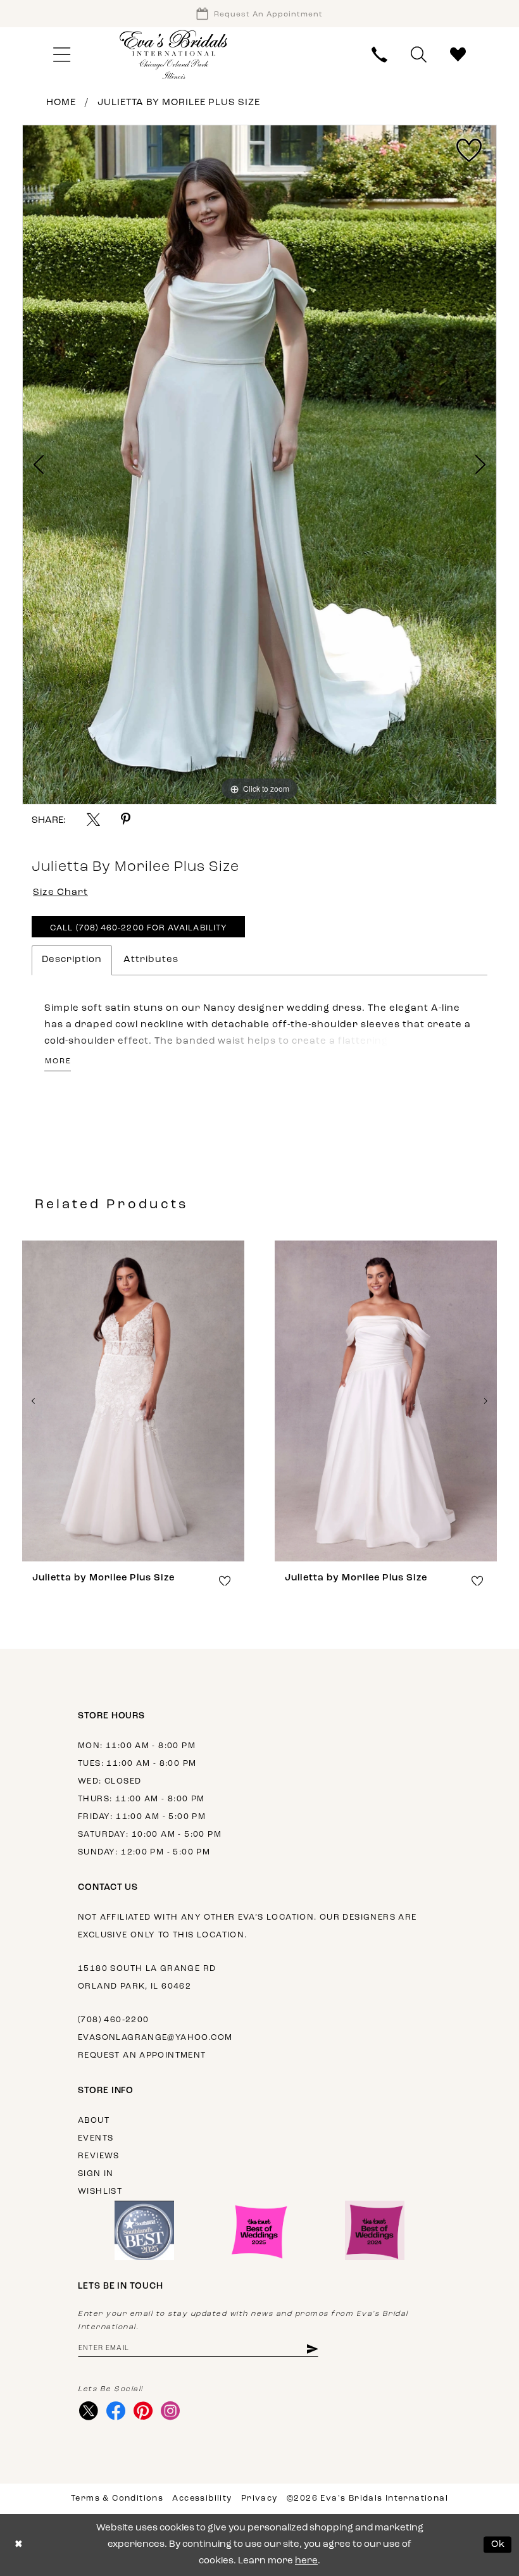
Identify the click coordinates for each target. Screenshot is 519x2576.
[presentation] (133, 1401)
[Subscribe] (312, 2348)
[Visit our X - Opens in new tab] (88, 2411)
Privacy (259, 2498)
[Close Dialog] (19, 2545)
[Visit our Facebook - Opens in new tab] (116, 2411)
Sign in (96, 2174)
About (94, 2121)
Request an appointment (142, 2055)
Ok (498, 2545)
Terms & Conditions (117, 2498)
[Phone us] (380, 55)
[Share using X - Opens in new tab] (93, 819)
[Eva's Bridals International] (174, 55)
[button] (61, 55)
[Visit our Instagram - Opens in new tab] (170, 2411)
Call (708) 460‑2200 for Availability (139, 928)
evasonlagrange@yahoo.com (155, 2038)
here (306, 2561)
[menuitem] (61, 55)
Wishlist (100, 2191)
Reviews (99, 2156)
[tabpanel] (259, 465)
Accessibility (202, 2498)
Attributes (151, 960)
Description (72, 960)
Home (61, 103)
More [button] (58, 1061)
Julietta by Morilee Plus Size (179, 103)
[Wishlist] (458, 55)
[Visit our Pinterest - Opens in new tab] (143, 2411)
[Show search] (419, 55)
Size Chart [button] (60, 893)
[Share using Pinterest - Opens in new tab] (126, 819)
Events (96, 2138)
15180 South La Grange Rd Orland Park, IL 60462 (147, 1978)
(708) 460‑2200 (113, 2020)
